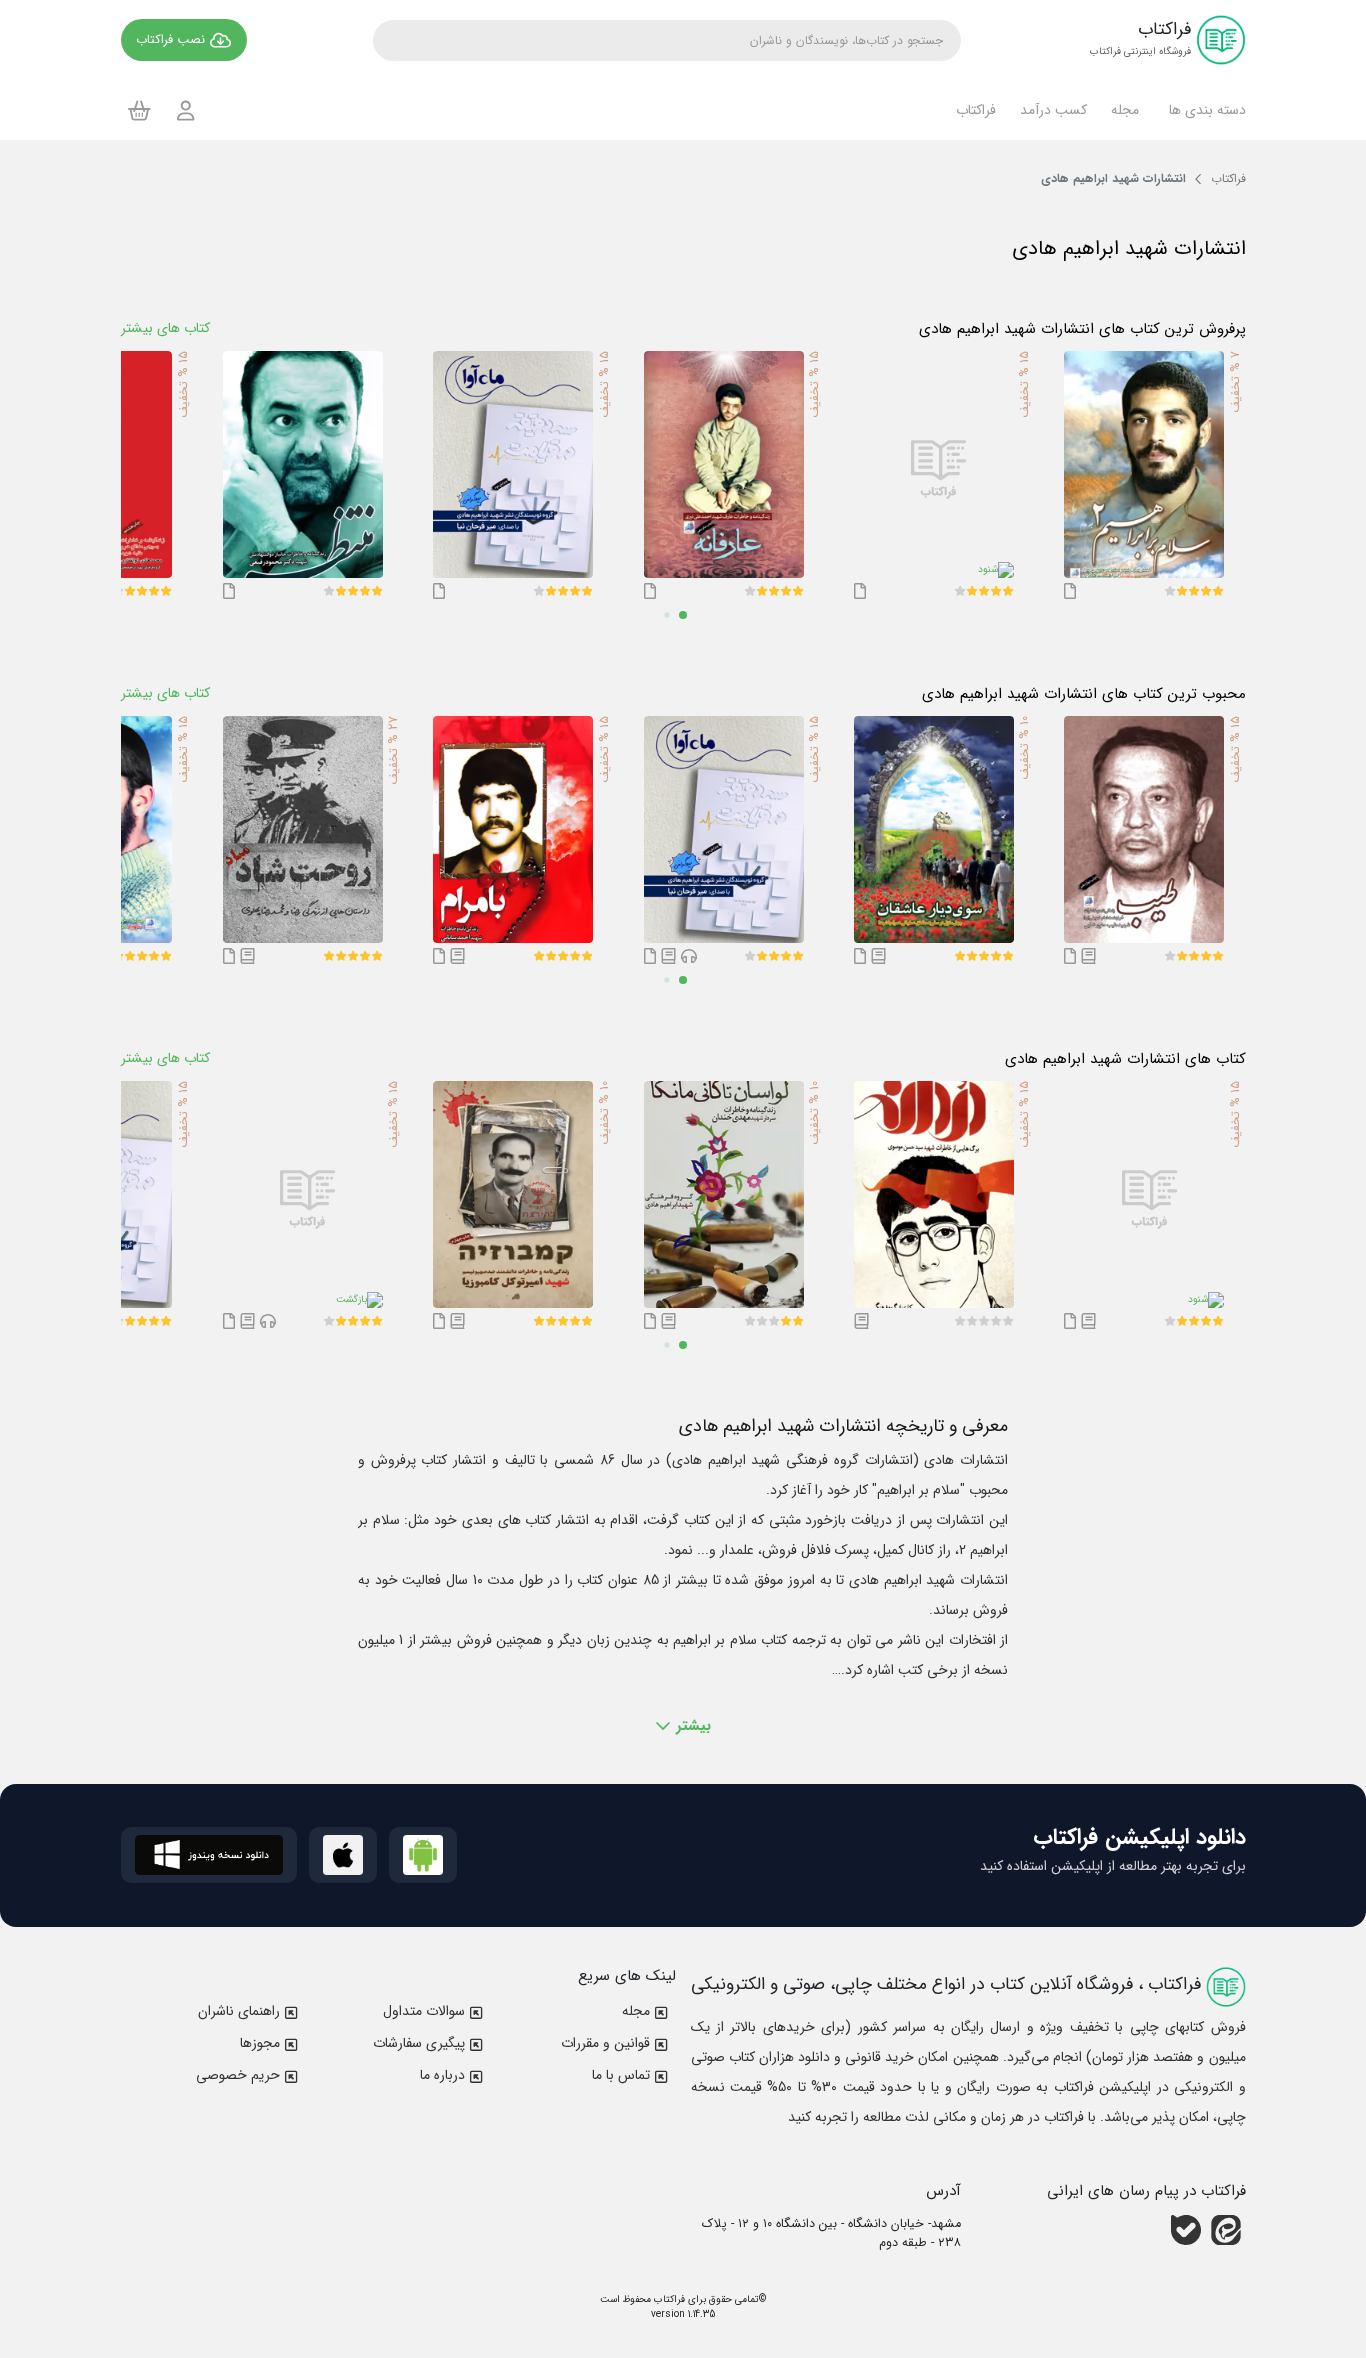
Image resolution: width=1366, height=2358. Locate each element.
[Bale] (1186, 2230)
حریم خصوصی (238, 2075)
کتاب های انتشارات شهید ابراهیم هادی (1125, 1059)
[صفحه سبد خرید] (139, 110)
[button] (1204, 110)
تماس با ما (621, 2075)
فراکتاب (668, 2299)
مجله (636, 2011)
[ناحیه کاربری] (186, 110)
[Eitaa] (1226, 2230)
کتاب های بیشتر (165, 328)
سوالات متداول (424, 2011)
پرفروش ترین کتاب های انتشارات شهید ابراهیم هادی (1082, 329)
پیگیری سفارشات (419, 2043)
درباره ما (442, 2075)
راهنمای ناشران (239, 2011)
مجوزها (260, 2043)
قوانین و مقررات (605, 2043)
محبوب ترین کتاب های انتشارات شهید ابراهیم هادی (1084, 694)
